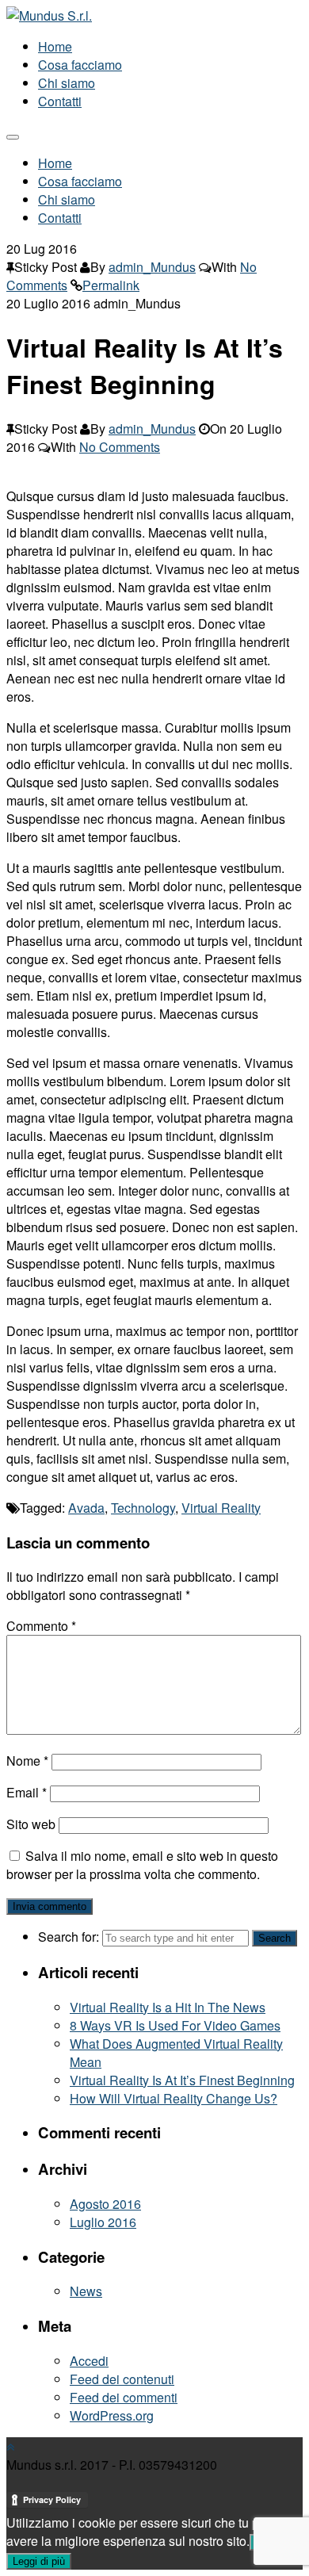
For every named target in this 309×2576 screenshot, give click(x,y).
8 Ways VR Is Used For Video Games (175, 2025)
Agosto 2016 (105, 2204)
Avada (86, 1508)
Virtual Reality (221, 1508)
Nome (27, 1761)
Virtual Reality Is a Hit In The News (168, 2007)
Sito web (31, 1824)
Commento (41, 1626)
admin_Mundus (152, 267)
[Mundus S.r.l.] (49, 15)
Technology (143, 1508)
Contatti (60, 101)
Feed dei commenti (124, 2397)
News (86, 2291)
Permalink (111, 285)
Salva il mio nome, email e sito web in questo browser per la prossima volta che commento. (142, 1865)
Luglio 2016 (103, 2222)
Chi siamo (67, 83)
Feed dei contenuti (122, 2379)
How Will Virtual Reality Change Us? (174, 2098)
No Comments (120, 447)
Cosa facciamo (80, 65)
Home (55, 46)
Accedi (89, 2361)
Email (27, 1792)
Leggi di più (39, 2561)
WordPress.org (112, 2415)
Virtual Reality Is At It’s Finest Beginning (182, 2080)
